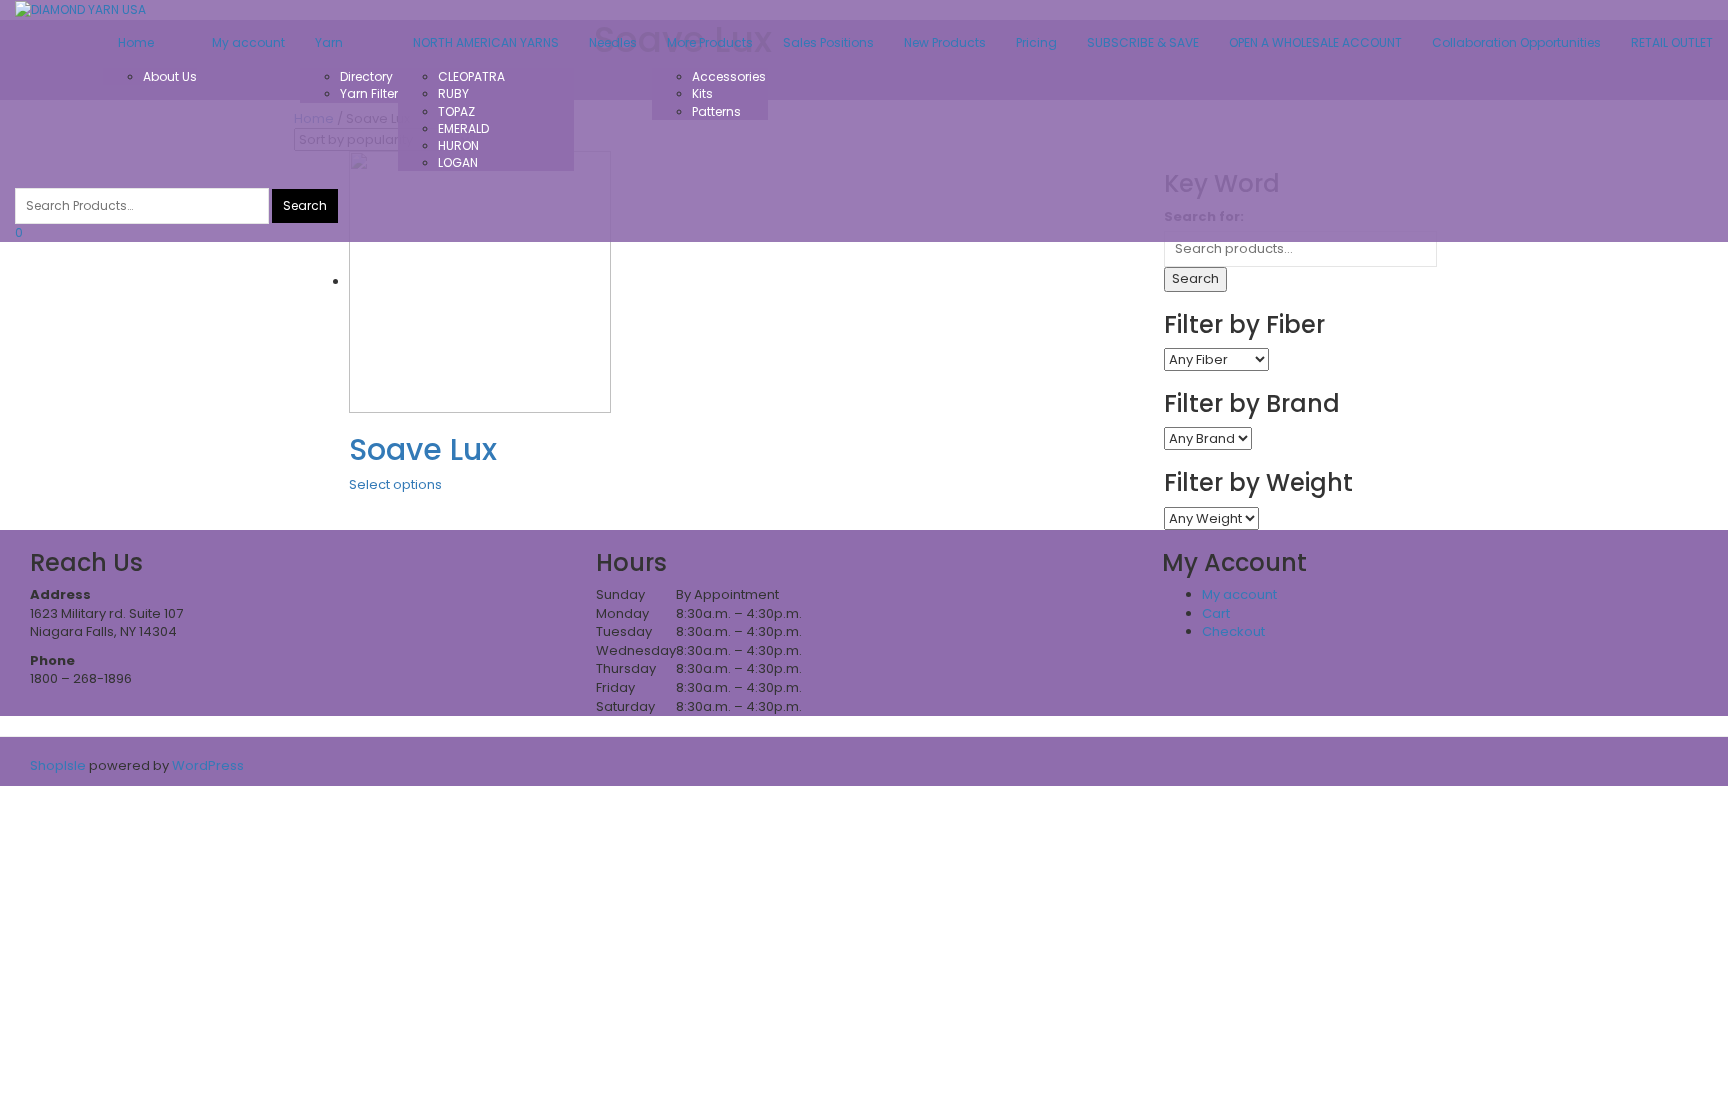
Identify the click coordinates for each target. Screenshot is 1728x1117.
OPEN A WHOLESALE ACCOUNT (1315, 42)
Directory (366, 76)
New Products (945, 42)
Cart (1216, 613)
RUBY (453, 93)
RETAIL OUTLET (1672, 42)
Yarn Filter (369, 93)
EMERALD (463, 128)
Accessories (729, 76)
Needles (613, 42)
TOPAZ (456, 111)
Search (1195, 278)
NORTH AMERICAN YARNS (486, 42)
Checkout (1233, 631)
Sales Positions (828, 42)
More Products (710, 42)
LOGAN (458, 162)
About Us (170, 76)
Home (136, 42)
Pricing (1036, 42)
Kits (702, 93)
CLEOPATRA (471, 76)
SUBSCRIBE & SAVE (1143, 42)
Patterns (716, 111)
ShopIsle (59, 765)
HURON (458, 145)
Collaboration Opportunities (1516, 42)
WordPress (206, 765)
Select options (395, 484)
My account (248, 42)
